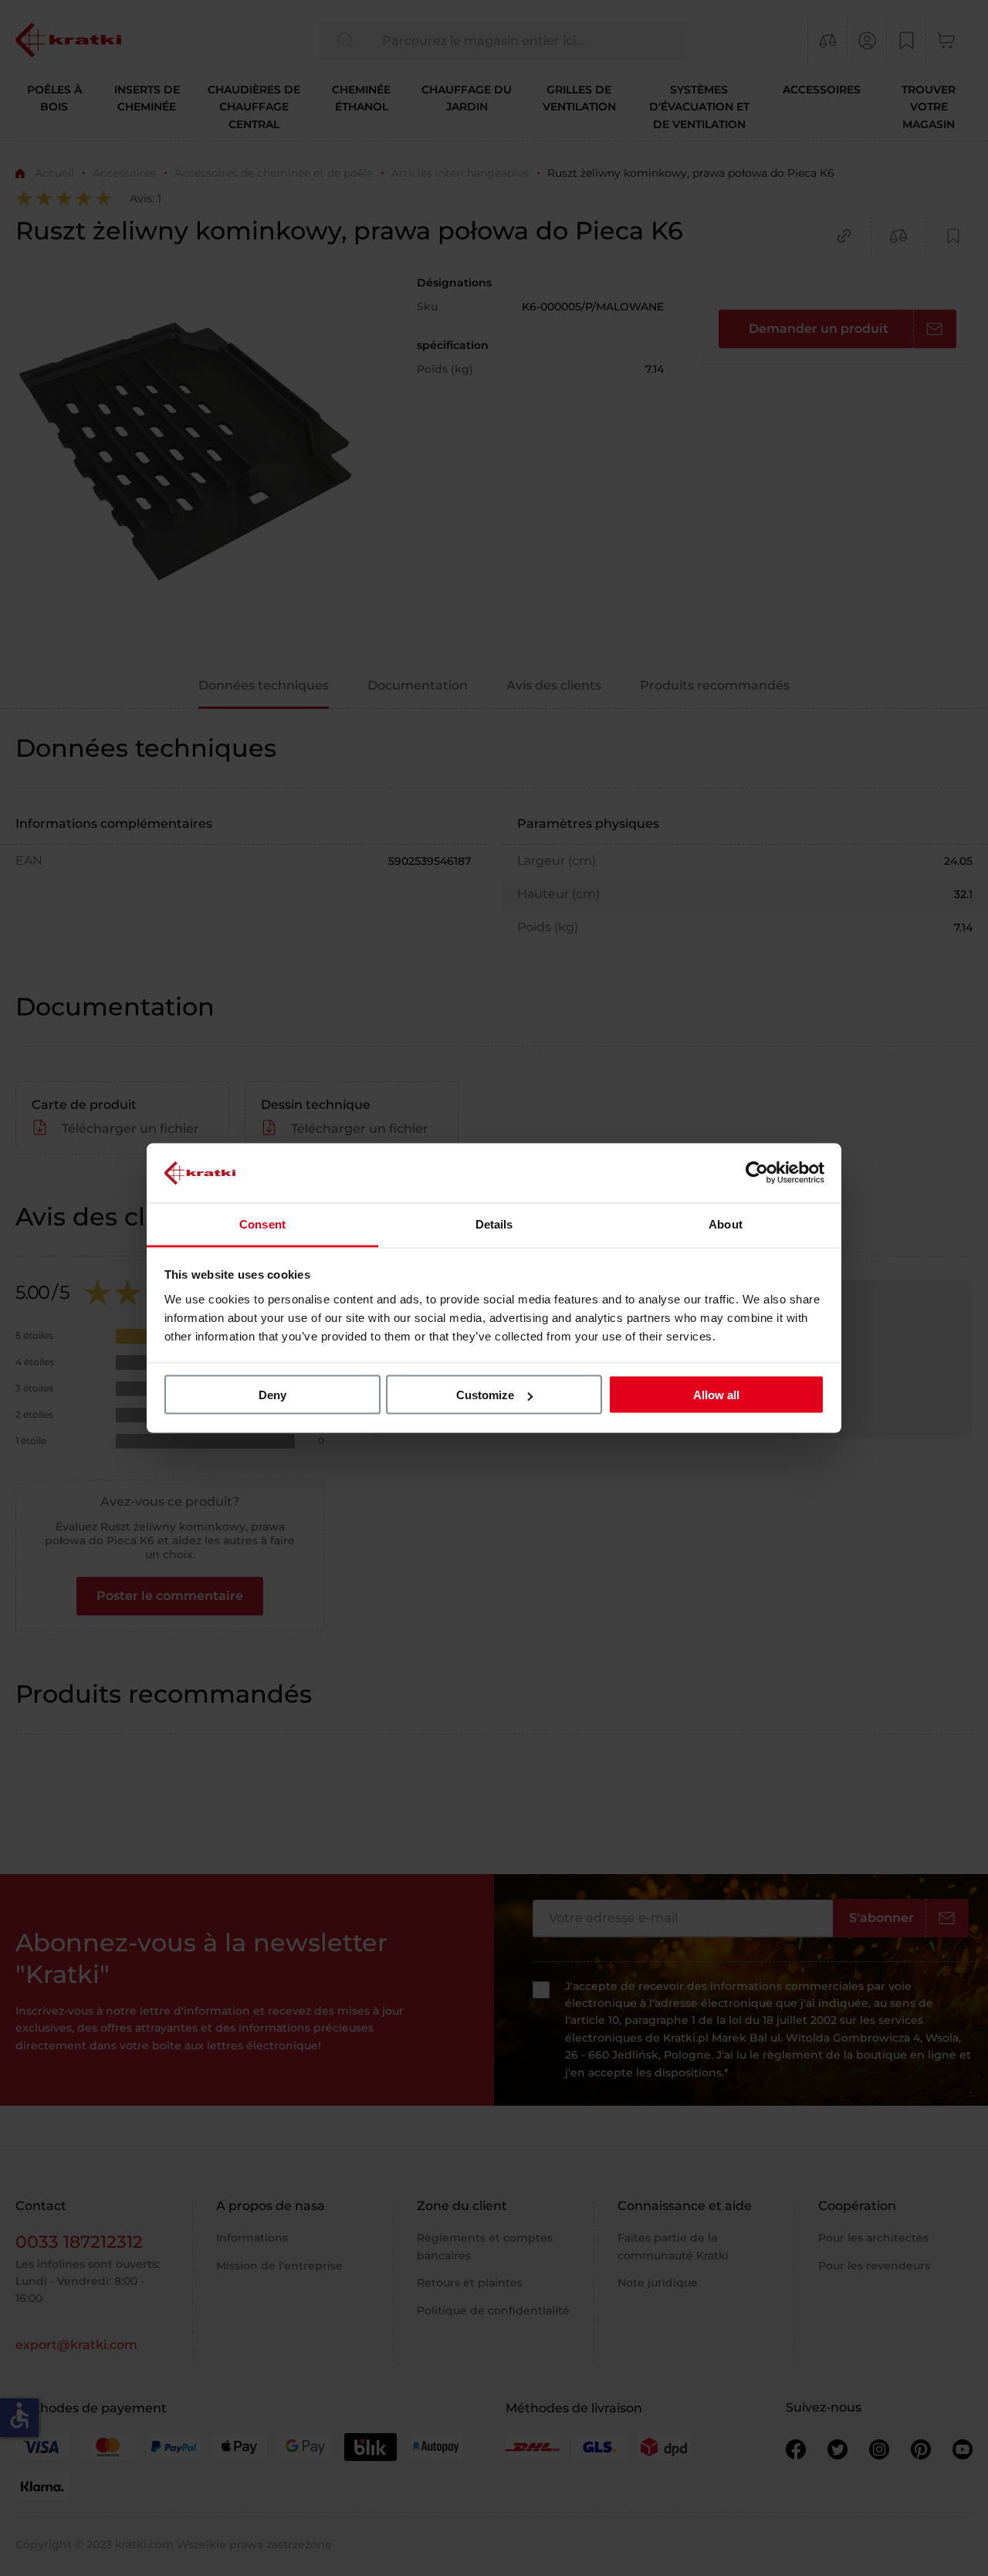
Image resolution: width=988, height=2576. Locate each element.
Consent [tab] (262, 1224)
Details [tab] (494, 1224)
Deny (272, 1395)
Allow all (716, 1395)
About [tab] (726, 1224)
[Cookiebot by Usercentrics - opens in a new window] (757, 1173)
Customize (485, 1395)
